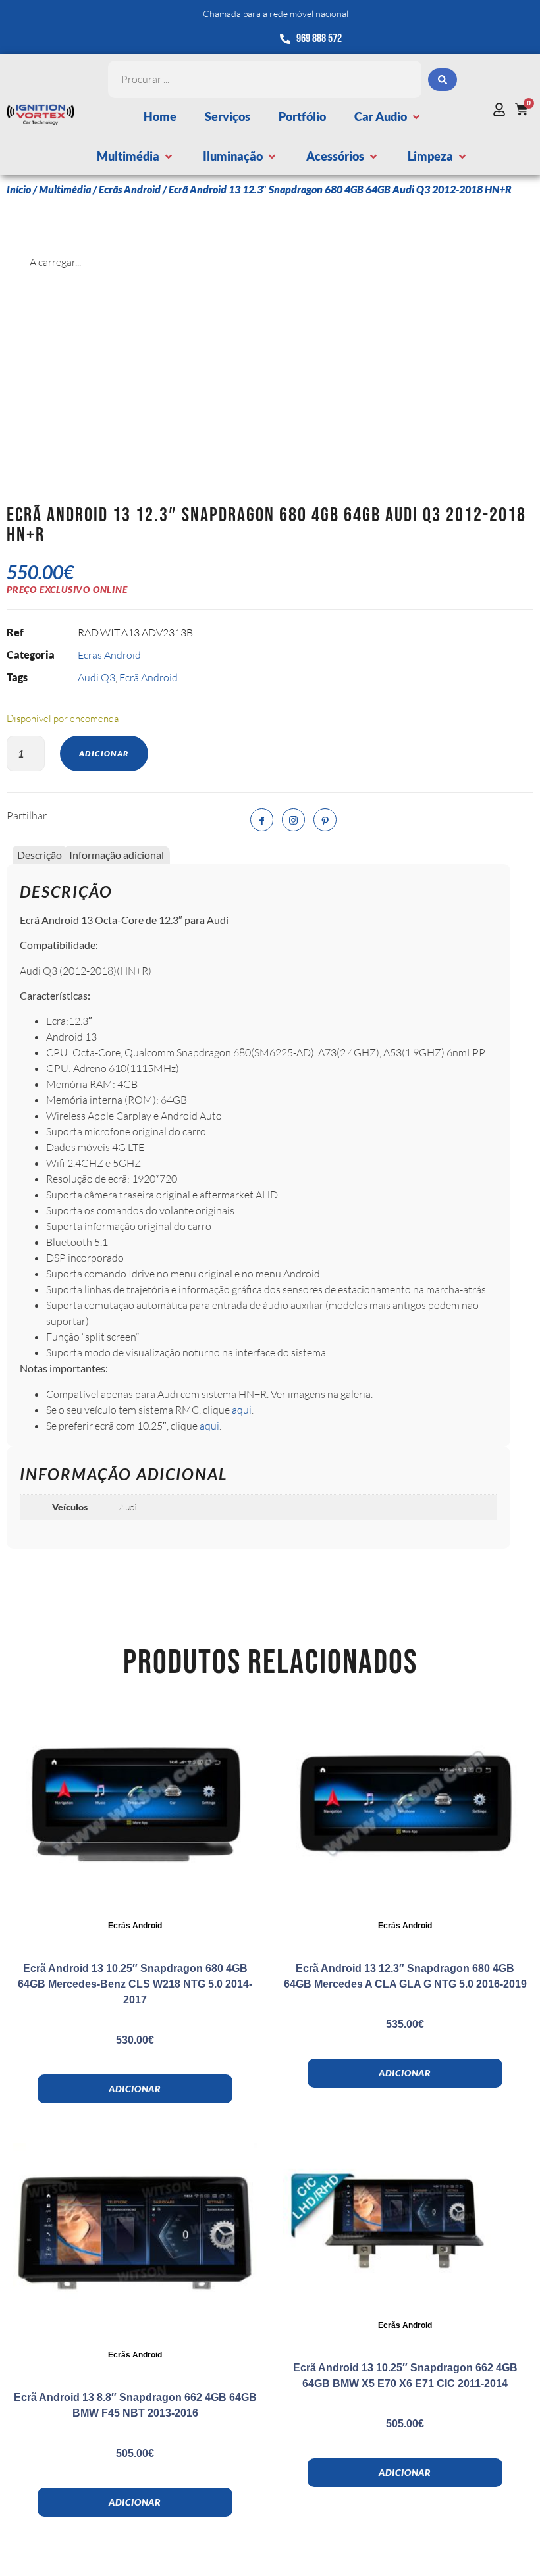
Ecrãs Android (130, 189)
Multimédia (65, 189)
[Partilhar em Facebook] (262, 820)
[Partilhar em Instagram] (293, 820)
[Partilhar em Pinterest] (325, 820)
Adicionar (104, 753)
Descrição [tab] (40, 855)
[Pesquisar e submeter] (443, 80)
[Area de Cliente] (502, 109)
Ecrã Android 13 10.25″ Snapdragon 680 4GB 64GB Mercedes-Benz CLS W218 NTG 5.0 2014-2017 (135, 1984)
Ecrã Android (148, 677)
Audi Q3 (96, 677)
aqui (242, 1410)
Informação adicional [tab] (117, 855)
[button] (388, 117)
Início (19, 189)
